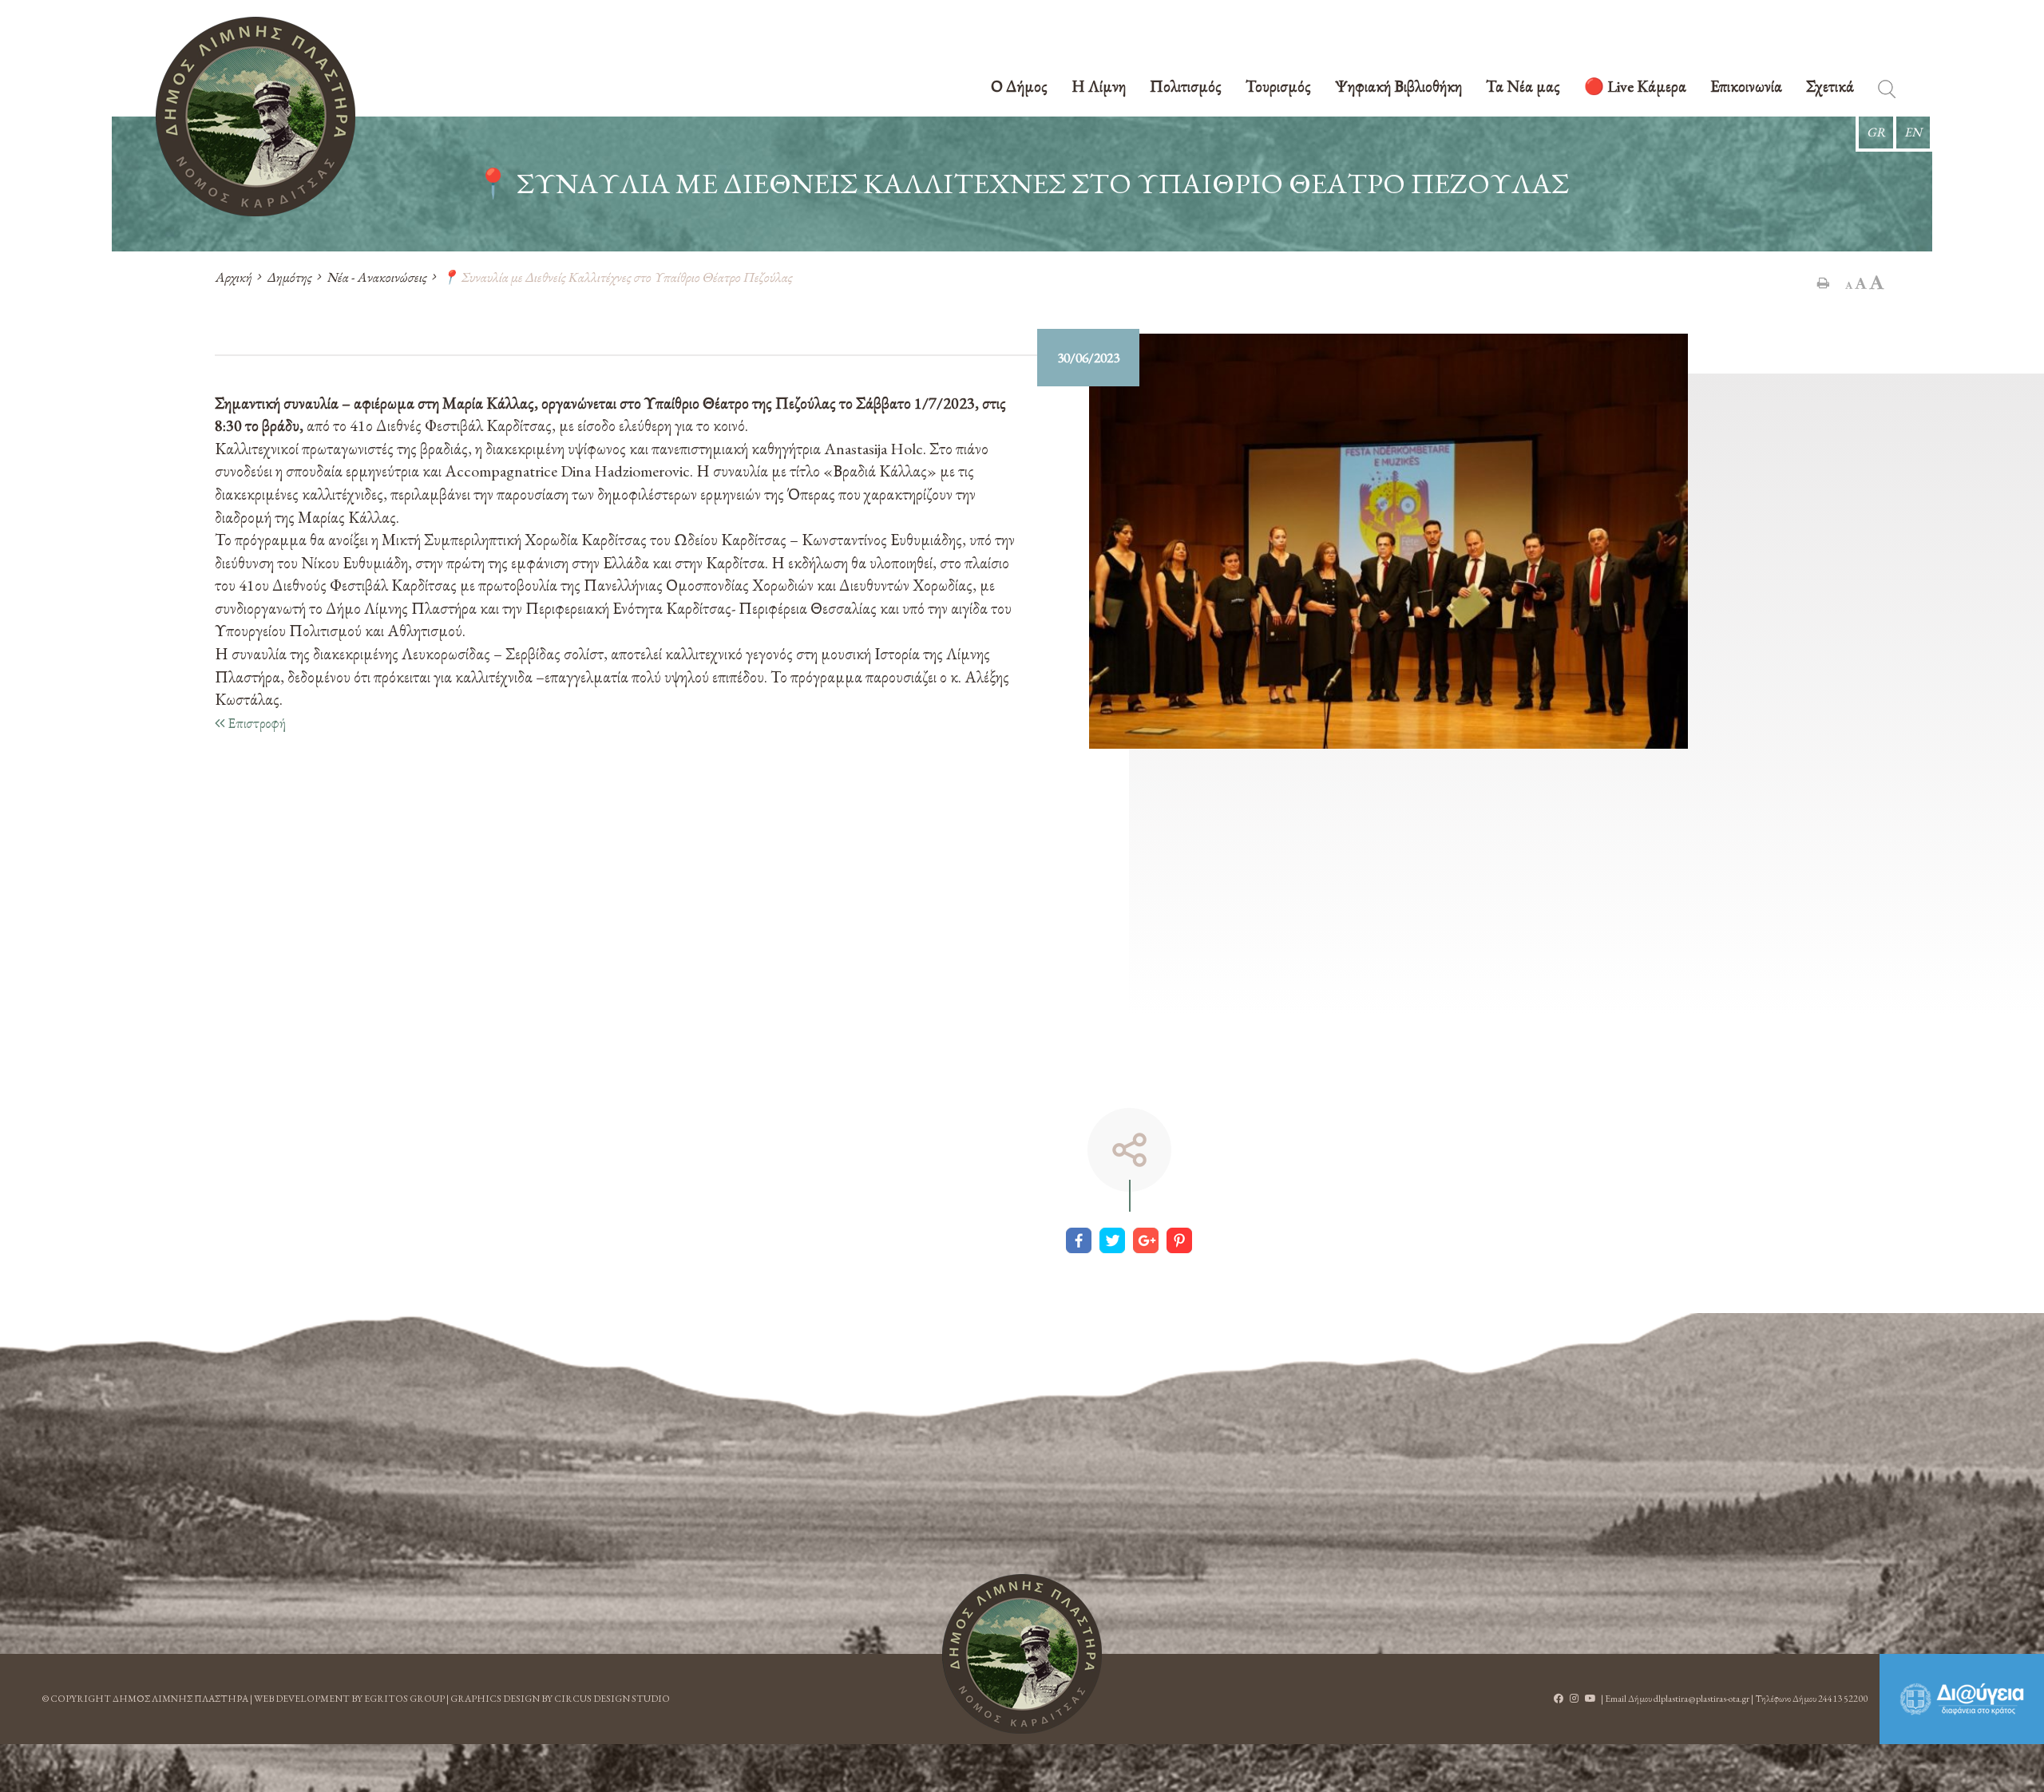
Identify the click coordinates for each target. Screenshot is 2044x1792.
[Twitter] (1112, 1240)
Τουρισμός (1278, 87)
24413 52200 (1843, 1699)
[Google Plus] (1146, 1240)
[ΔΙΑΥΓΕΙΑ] (1962, 1699)
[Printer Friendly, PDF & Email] (1823, 283)
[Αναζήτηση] (1887, 92)
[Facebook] (1079, 1240)
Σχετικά (1830, 87)
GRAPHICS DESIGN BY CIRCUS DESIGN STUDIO (560, 1699)
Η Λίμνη (1099, 87)
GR (1876, 132)
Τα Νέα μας (1523, 87)
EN (1913, 132)
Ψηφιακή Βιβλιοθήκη (1398, 87)
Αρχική (233, 277)
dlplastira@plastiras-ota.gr (1701, 1699)
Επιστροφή (255, 723)
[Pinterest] (1179, 1240)
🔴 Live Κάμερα (1635, 87)
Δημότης (289, 277)
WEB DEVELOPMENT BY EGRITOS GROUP (349, 1699)
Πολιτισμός (1186, 87)
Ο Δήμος (1019, 87)
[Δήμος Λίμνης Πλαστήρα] (255, 117)
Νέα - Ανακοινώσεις (376, 277)
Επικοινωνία (1746, 87)
